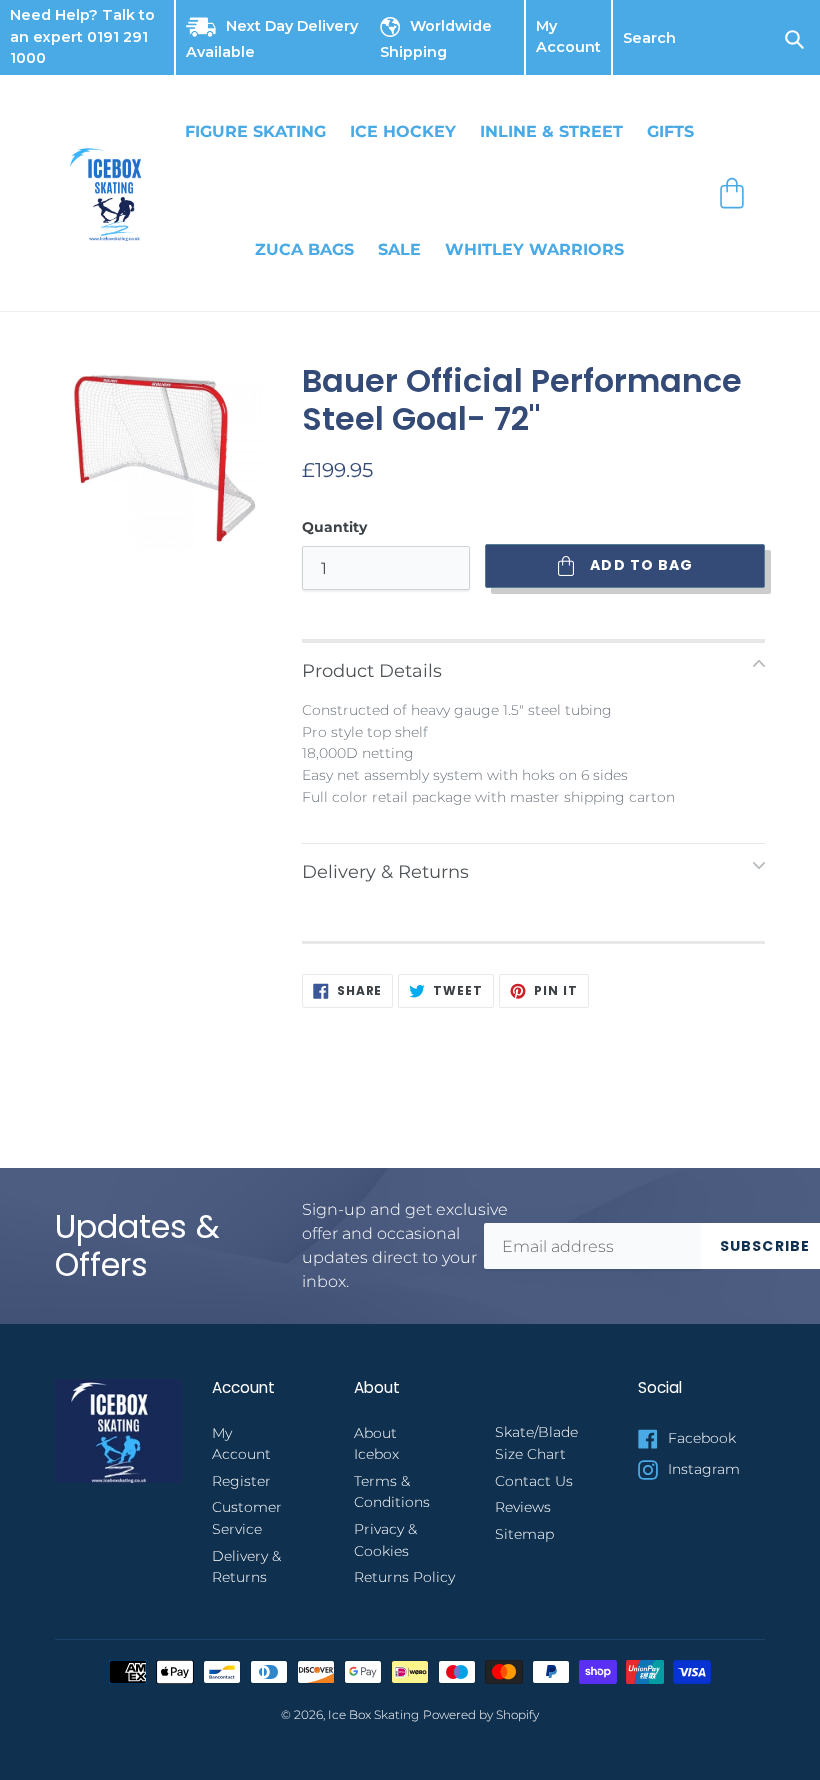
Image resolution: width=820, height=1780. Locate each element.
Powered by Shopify (481, 1715)
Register (241, 1481)
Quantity (334, 527)
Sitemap (524, 1534)
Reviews (523, 1507)
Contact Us (534, 1481)
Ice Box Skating (373, 1715)
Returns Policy (404, 1577)
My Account (568, 38)
